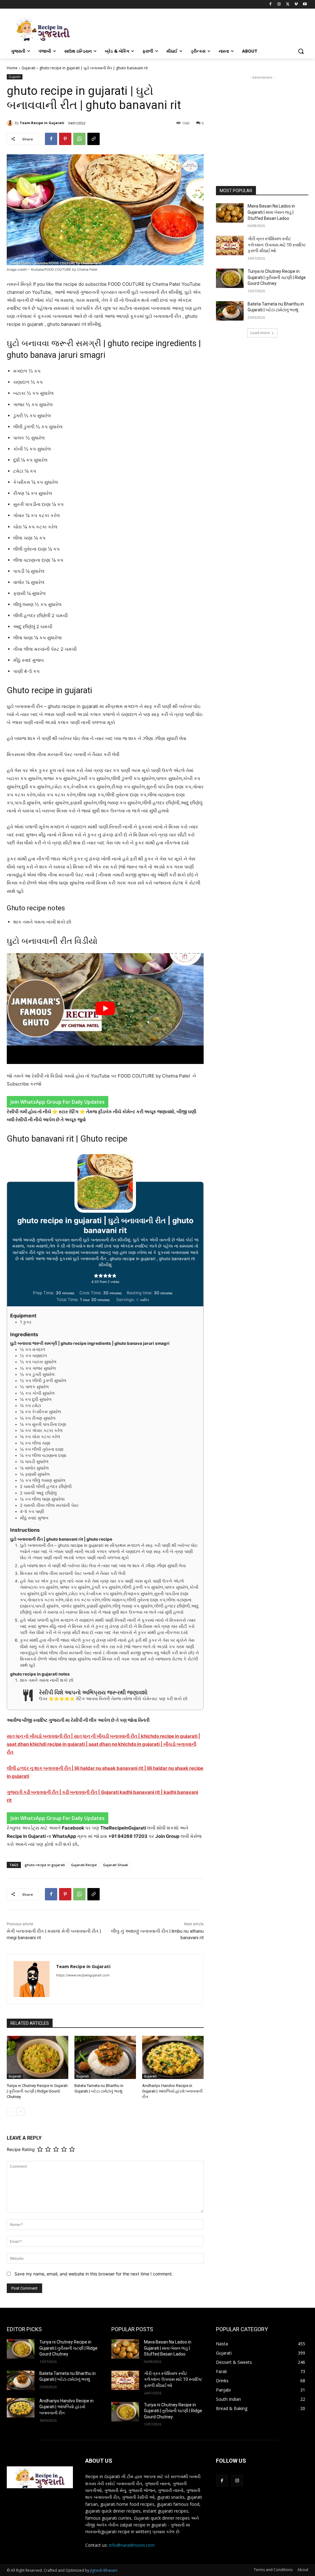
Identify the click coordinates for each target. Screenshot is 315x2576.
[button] (301, 51)
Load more (260, 333)
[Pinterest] (65, 139)
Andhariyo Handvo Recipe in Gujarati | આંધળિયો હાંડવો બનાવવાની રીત (172, 2091)
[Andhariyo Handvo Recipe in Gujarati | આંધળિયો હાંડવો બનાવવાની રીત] (173, 2057)
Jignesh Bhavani (104, 2570)
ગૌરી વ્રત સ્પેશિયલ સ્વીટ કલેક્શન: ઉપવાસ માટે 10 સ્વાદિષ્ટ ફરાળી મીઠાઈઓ (277, 245)
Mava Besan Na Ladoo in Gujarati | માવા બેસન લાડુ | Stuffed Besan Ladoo (271, 212)
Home (12, 68)
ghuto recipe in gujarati (45, 1865)
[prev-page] (11, 2112)
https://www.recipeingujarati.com (83, 1975)
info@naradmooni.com (132, 2545)
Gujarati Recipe (84, 1865)
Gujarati (28, 68)
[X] (288, 4)
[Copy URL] (94, 139)
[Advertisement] (262, 119)
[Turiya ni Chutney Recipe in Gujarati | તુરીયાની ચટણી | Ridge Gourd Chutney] (38, 2057)
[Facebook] (271, 4)
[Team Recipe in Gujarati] (11, 123)
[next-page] (20, 2112)
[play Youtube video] (105, 1009)
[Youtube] (305, 4)
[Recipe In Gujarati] (43, 29)
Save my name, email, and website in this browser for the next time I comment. (94, 2274)
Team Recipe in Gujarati (42, 123)
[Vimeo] (296, 4)
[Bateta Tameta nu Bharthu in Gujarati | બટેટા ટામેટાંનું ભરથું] (105, 2057)
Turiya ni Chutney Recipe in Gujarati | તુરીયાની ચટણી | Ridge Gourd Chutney (37, 2091)
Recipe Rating (21, 2150)
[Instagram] (279, 4)
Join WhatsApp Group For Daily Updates (58, 1102)
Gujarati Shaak (116, 1865)
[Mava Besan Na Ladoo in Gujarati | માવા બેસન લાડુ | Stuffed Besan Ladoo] (230, 213)
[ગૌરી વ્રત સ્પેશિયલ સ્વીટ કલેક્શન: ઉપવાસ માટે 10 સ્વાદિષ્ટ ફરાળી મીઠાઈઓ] (230, 246)
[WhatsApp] (79, 139)
